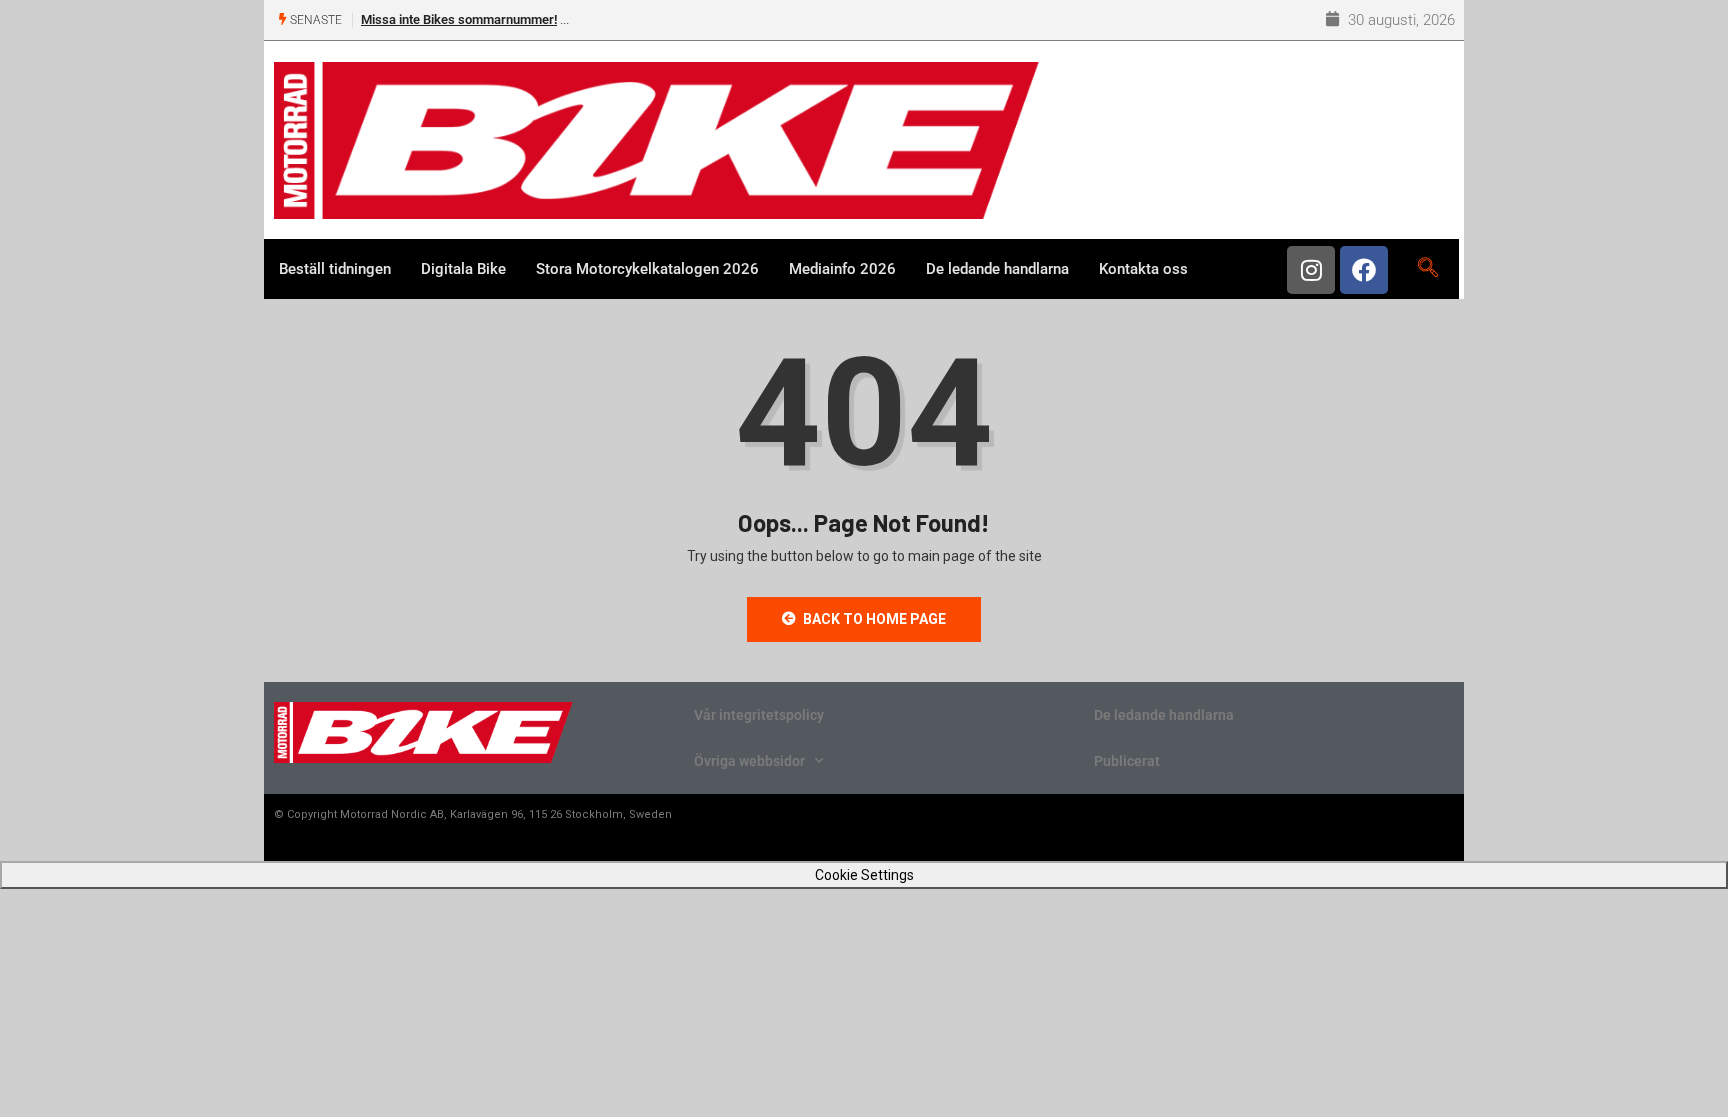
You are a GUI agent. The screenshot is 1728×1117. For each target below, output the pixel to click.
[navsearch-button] (1427, 269)
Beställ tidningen (335, 269)
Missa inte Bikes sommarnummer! (459, 19)
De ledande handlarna (997, 269)
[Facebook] (1364, 270)
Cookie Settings (864, 875)
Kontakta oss (1143, 269)
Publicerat (1127, 761)
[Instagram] (1311, 270)
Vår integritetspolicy (759, 715)
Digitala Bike (463, 269)
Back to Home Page (874, 619)
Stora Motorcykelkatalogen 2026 (647, 269)
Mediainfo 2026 (842, 269)
